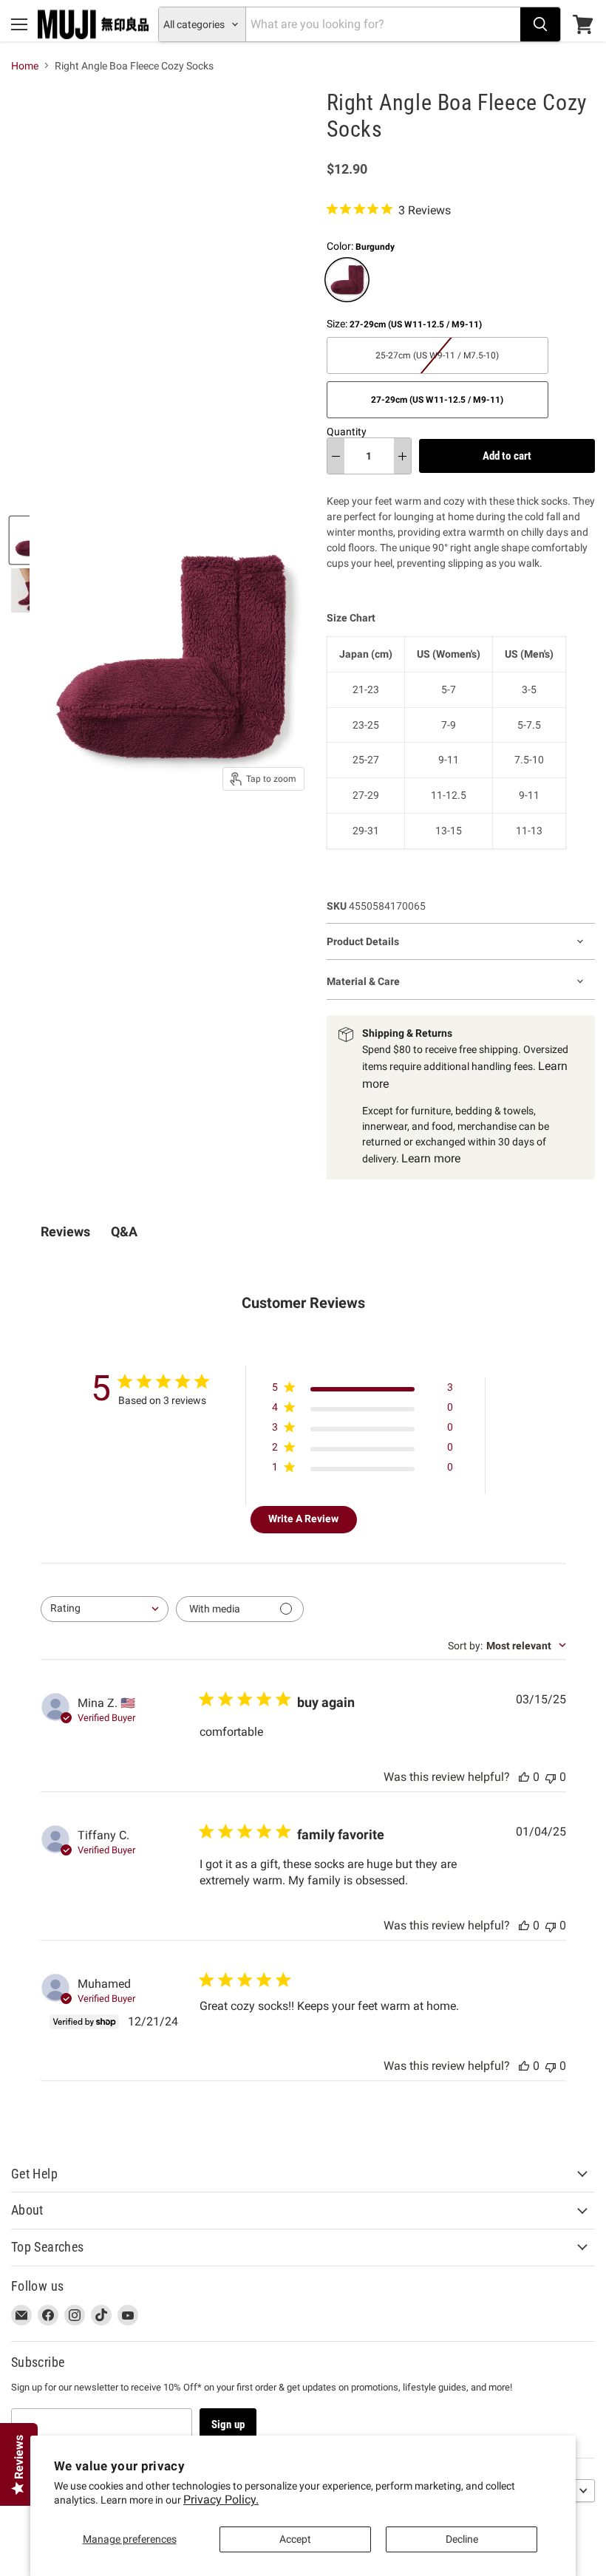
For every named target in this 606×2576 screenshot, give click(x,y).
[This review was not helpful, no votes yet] (551, 1777)
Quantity (347, 432)
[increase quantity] (402, 456)
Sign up (228, 2425)
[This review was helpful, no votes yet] (524, 1777)
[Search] (540, 24)
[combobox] (105, 1609)
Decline (462, 2539)
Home (25, 66)
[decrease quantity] (336, 456)
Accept (295, 2539)
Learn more (431, 1158)
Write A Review (303, 1519)
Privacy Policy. (221, 2500)
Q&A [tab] (124, 1231)
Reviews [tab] (65, 1231)
